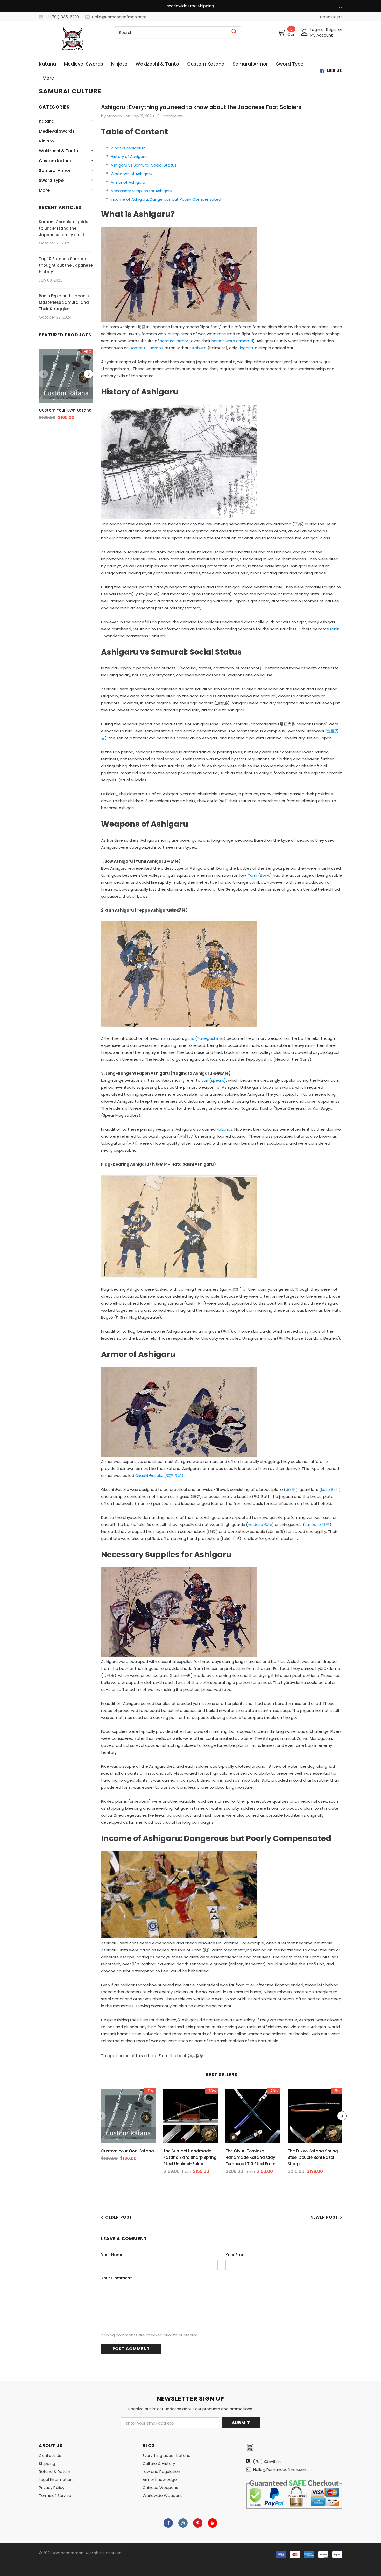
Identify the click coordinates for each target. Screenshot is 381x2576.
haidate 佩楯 (260, 1524)
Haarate (155, 348)
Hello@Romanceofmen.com (119, 17)
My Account (322, 35)
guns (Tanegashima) (205, 1038)
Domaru (137, 348)
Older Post (119, 2217)
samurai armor (174, 341)
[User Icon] (305, 32)
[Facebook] (168, 2523)
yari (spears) (214, 1080)
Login (316, 29)
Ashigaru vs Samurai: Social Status (144, 165)
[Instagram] (183, 2523)
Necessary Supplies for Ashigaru (141, 191)
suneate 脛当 (317, 1524)
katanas (225, 1129)
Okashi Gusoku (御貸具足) (159, 1475)
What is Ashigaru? (128, 148)
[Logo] (73, 39)
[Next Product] (89, 374)
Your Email (236, 2255)
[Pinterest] (198, 2523)
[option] (66, 386)
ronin (335, 629)
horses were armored (232, 341)
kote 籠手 (330, 1489)
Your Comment (117, 2278)
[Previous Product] (44, 374)
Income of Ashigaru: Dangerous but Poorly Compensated (166, 199)
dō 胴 (291, 1489)
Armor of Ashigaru (128, 182)
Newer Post (324, 2217)
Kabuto (199, 348)
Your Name (112, 2255)
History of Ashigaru (129, 157)
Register (334, 29)
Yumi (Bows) (260, 875)
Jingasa (245, 348)
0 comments (170, 116)
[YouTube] (213, 2523)
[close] (340, 6)
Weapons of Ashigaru (131, 174)
